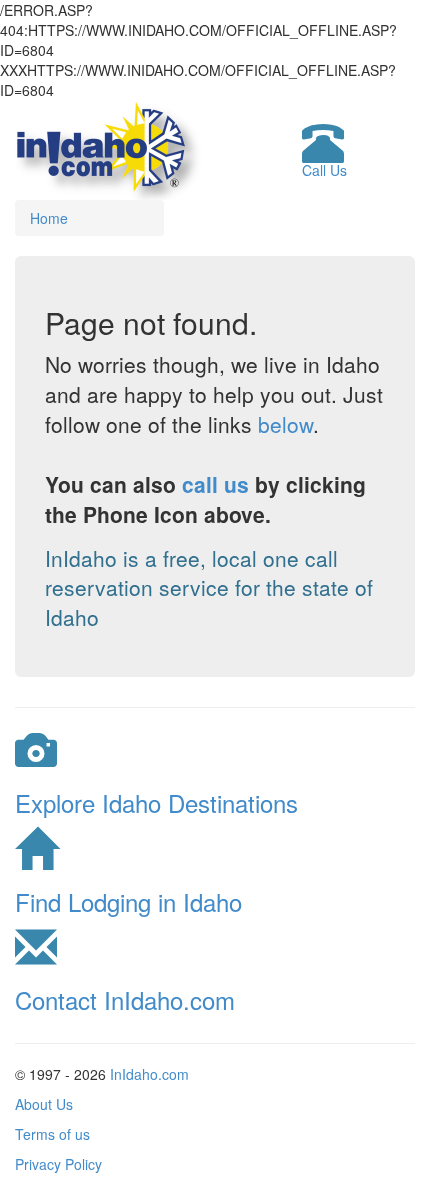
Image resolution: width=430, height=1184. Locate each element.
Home (49, 218)
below (285, 424)
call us (215, 484)
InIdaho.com (149, 1074)
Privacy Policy (58, 1164)
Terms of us (52, 1134)
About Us (44, 1104)
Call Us (324, 170)
